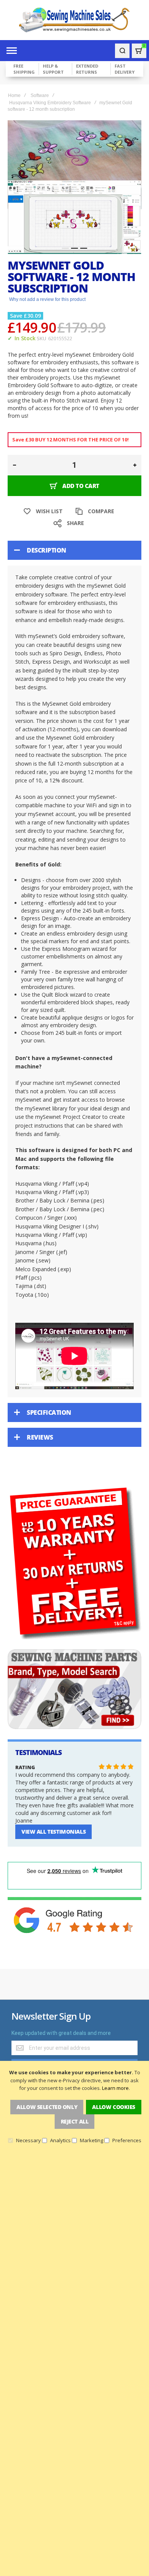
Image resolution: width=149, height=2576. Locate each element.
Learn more (115, 2088)
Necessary (28, 2140)
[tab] (74, 550)
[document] (74, 2106)
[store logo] (74, 20)
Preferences (127, 2140)
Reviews (40, 1437)
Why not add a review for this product (47, 299)
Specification (49, 1412)
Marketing (92, 2140)
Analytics (60, 2140)
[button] (65, 248)
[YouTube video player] (74, 1356)
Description (46, 550)
